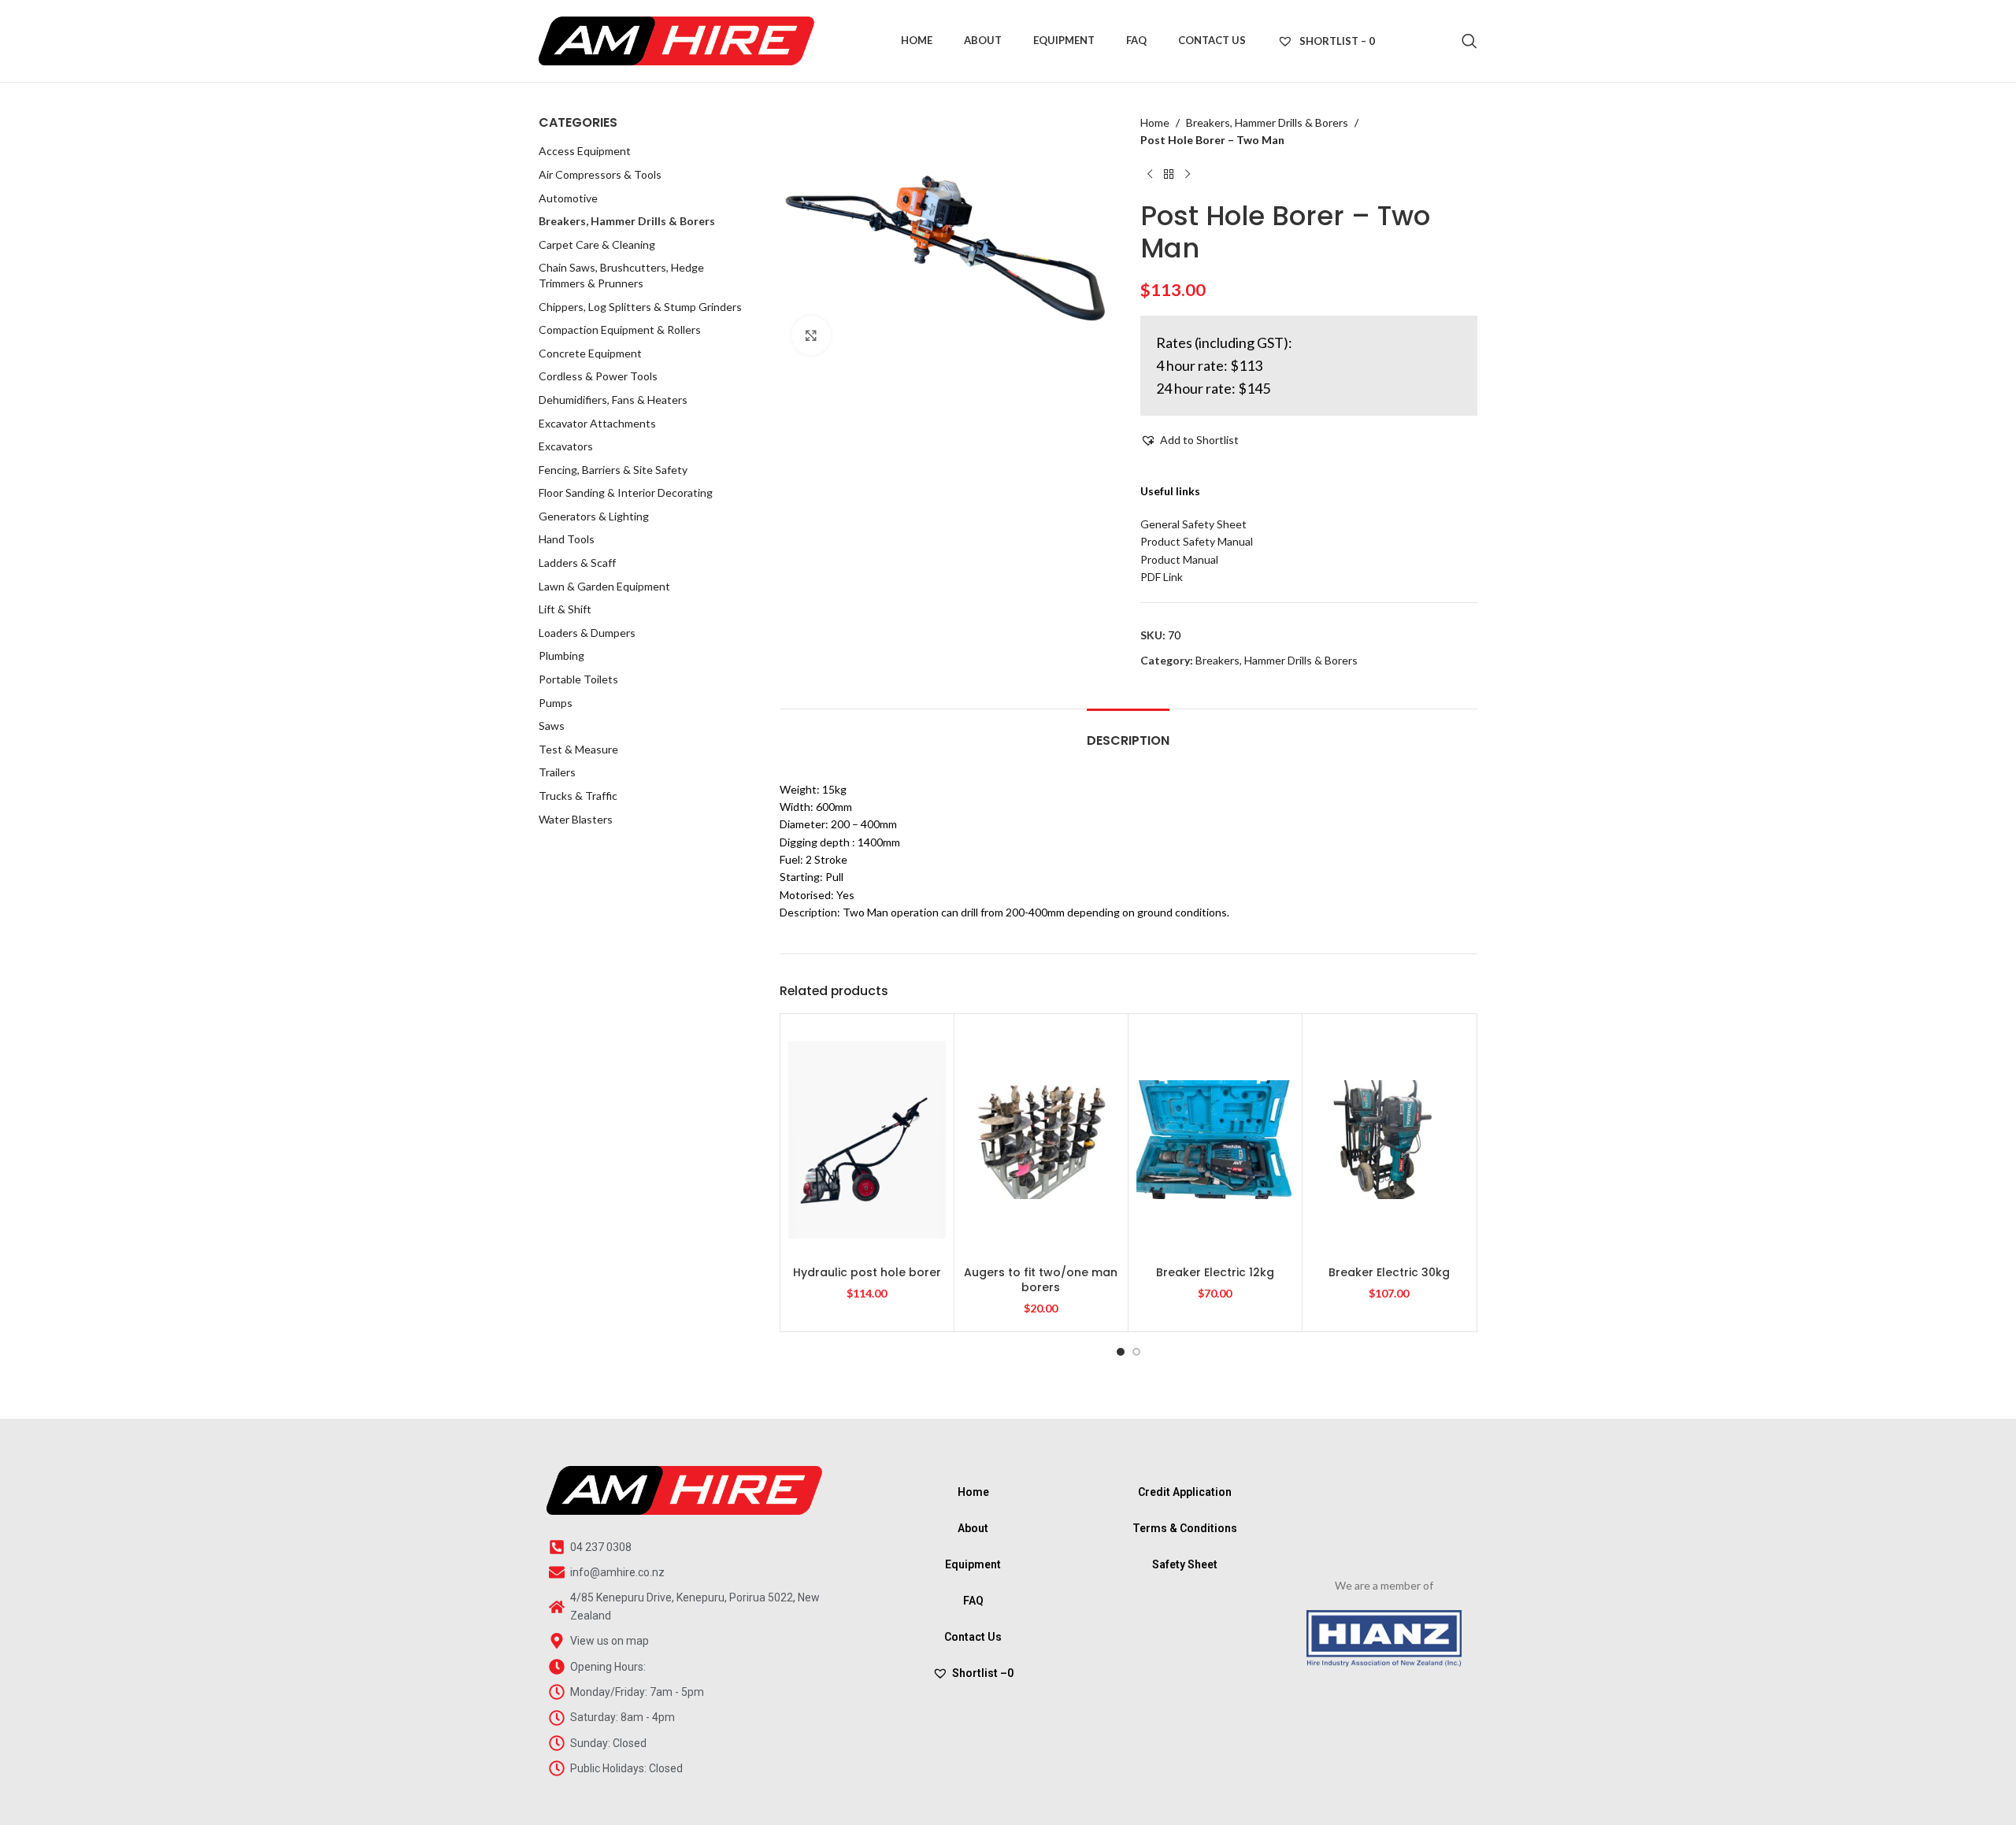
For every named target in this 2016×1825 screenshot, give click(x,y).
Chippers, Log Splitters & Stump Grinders (640, 307)
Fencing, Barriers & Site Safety (613, 470)
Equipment (973, 1564)
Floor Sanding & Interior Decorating (626, 492)
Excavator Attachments (597, 423)
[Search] (1469, 41)
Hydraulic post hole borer (867, 1272)
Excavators (566, 446)
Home (1155, 122)
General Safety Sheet (1193, 524)
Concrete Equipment (590, 353)
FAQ (973, 1601)
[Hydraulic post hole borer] (867, 1139)
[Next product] (1188, 175)
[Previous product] (1150, 175)
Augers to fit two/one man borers (1041, 1280)
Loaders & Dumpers (587, 633)
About (973, 1528)
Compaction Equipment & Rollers (620, 329)
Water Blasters (576, 819)
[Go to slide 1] (1121, 1352)
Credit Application (1185, 1492)
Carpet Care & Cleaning (597, 244)
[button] (1190, 440)
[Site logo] (676, 40)
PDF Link (1162, 577)
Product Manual (1179, 559)
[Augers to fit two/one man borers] (1041, 1139)
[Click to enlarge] (811, 335)
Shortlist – (983, 1673)
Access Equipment (585, 151)
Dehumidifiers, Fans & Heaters (613, 400)
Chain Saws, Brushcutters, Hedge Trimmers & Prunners (621, 275)
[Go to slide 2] (1136, 1352)
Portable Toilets (578, 679)
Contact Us (973, 1637)
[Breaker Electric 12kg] (1215, 1139)
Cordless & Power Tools (598, 376)
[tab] (1128, 733)
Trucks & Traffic (578, 796)
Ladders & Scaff (577, 563)
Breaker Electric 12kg (1215, 1272)
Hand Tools (567, 539)
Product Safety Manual (1197, 541)
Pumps (556, 703)
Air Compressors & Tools (600, 174)
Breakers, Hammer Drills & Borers (627, 221)
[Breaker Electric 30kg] (1389, 1139)
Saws (552, 726)
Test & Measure (578, 749)
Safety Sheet (1185, 1564)
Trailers (557, 772)
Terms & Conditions (1185, 1528)
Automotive (568, 198)
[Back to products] (1169, 175)
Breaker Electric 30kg (1389, 1272)
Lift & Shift (565, 609)
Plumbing (561, 655)
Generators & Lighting (594, 516)
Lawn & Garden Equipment (604, 586)
